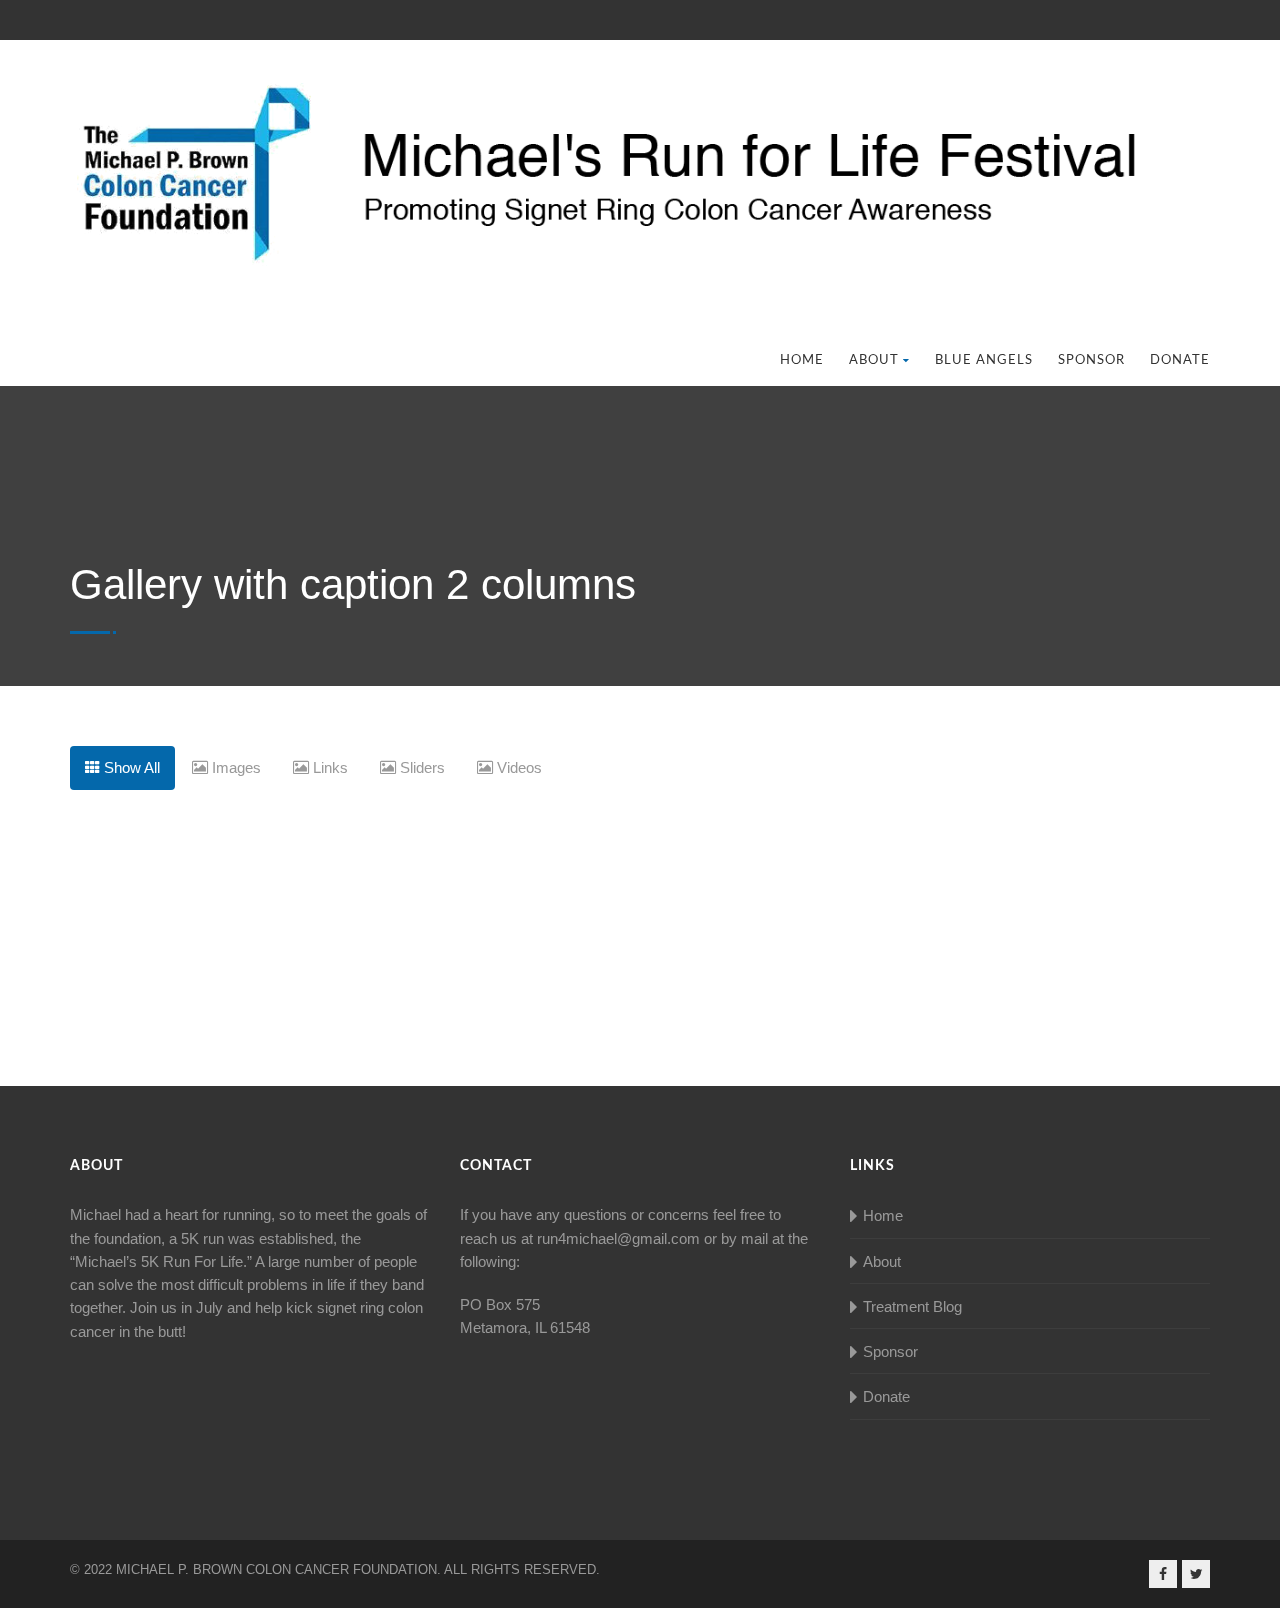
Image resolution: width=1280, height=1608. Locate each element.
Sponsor (1091, 360)
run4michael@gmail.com (618, 1238)
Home (802, 360)
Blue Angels (984, 360)
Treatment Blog (912, 1306)
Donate (1180, 360)
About (874, 360)
